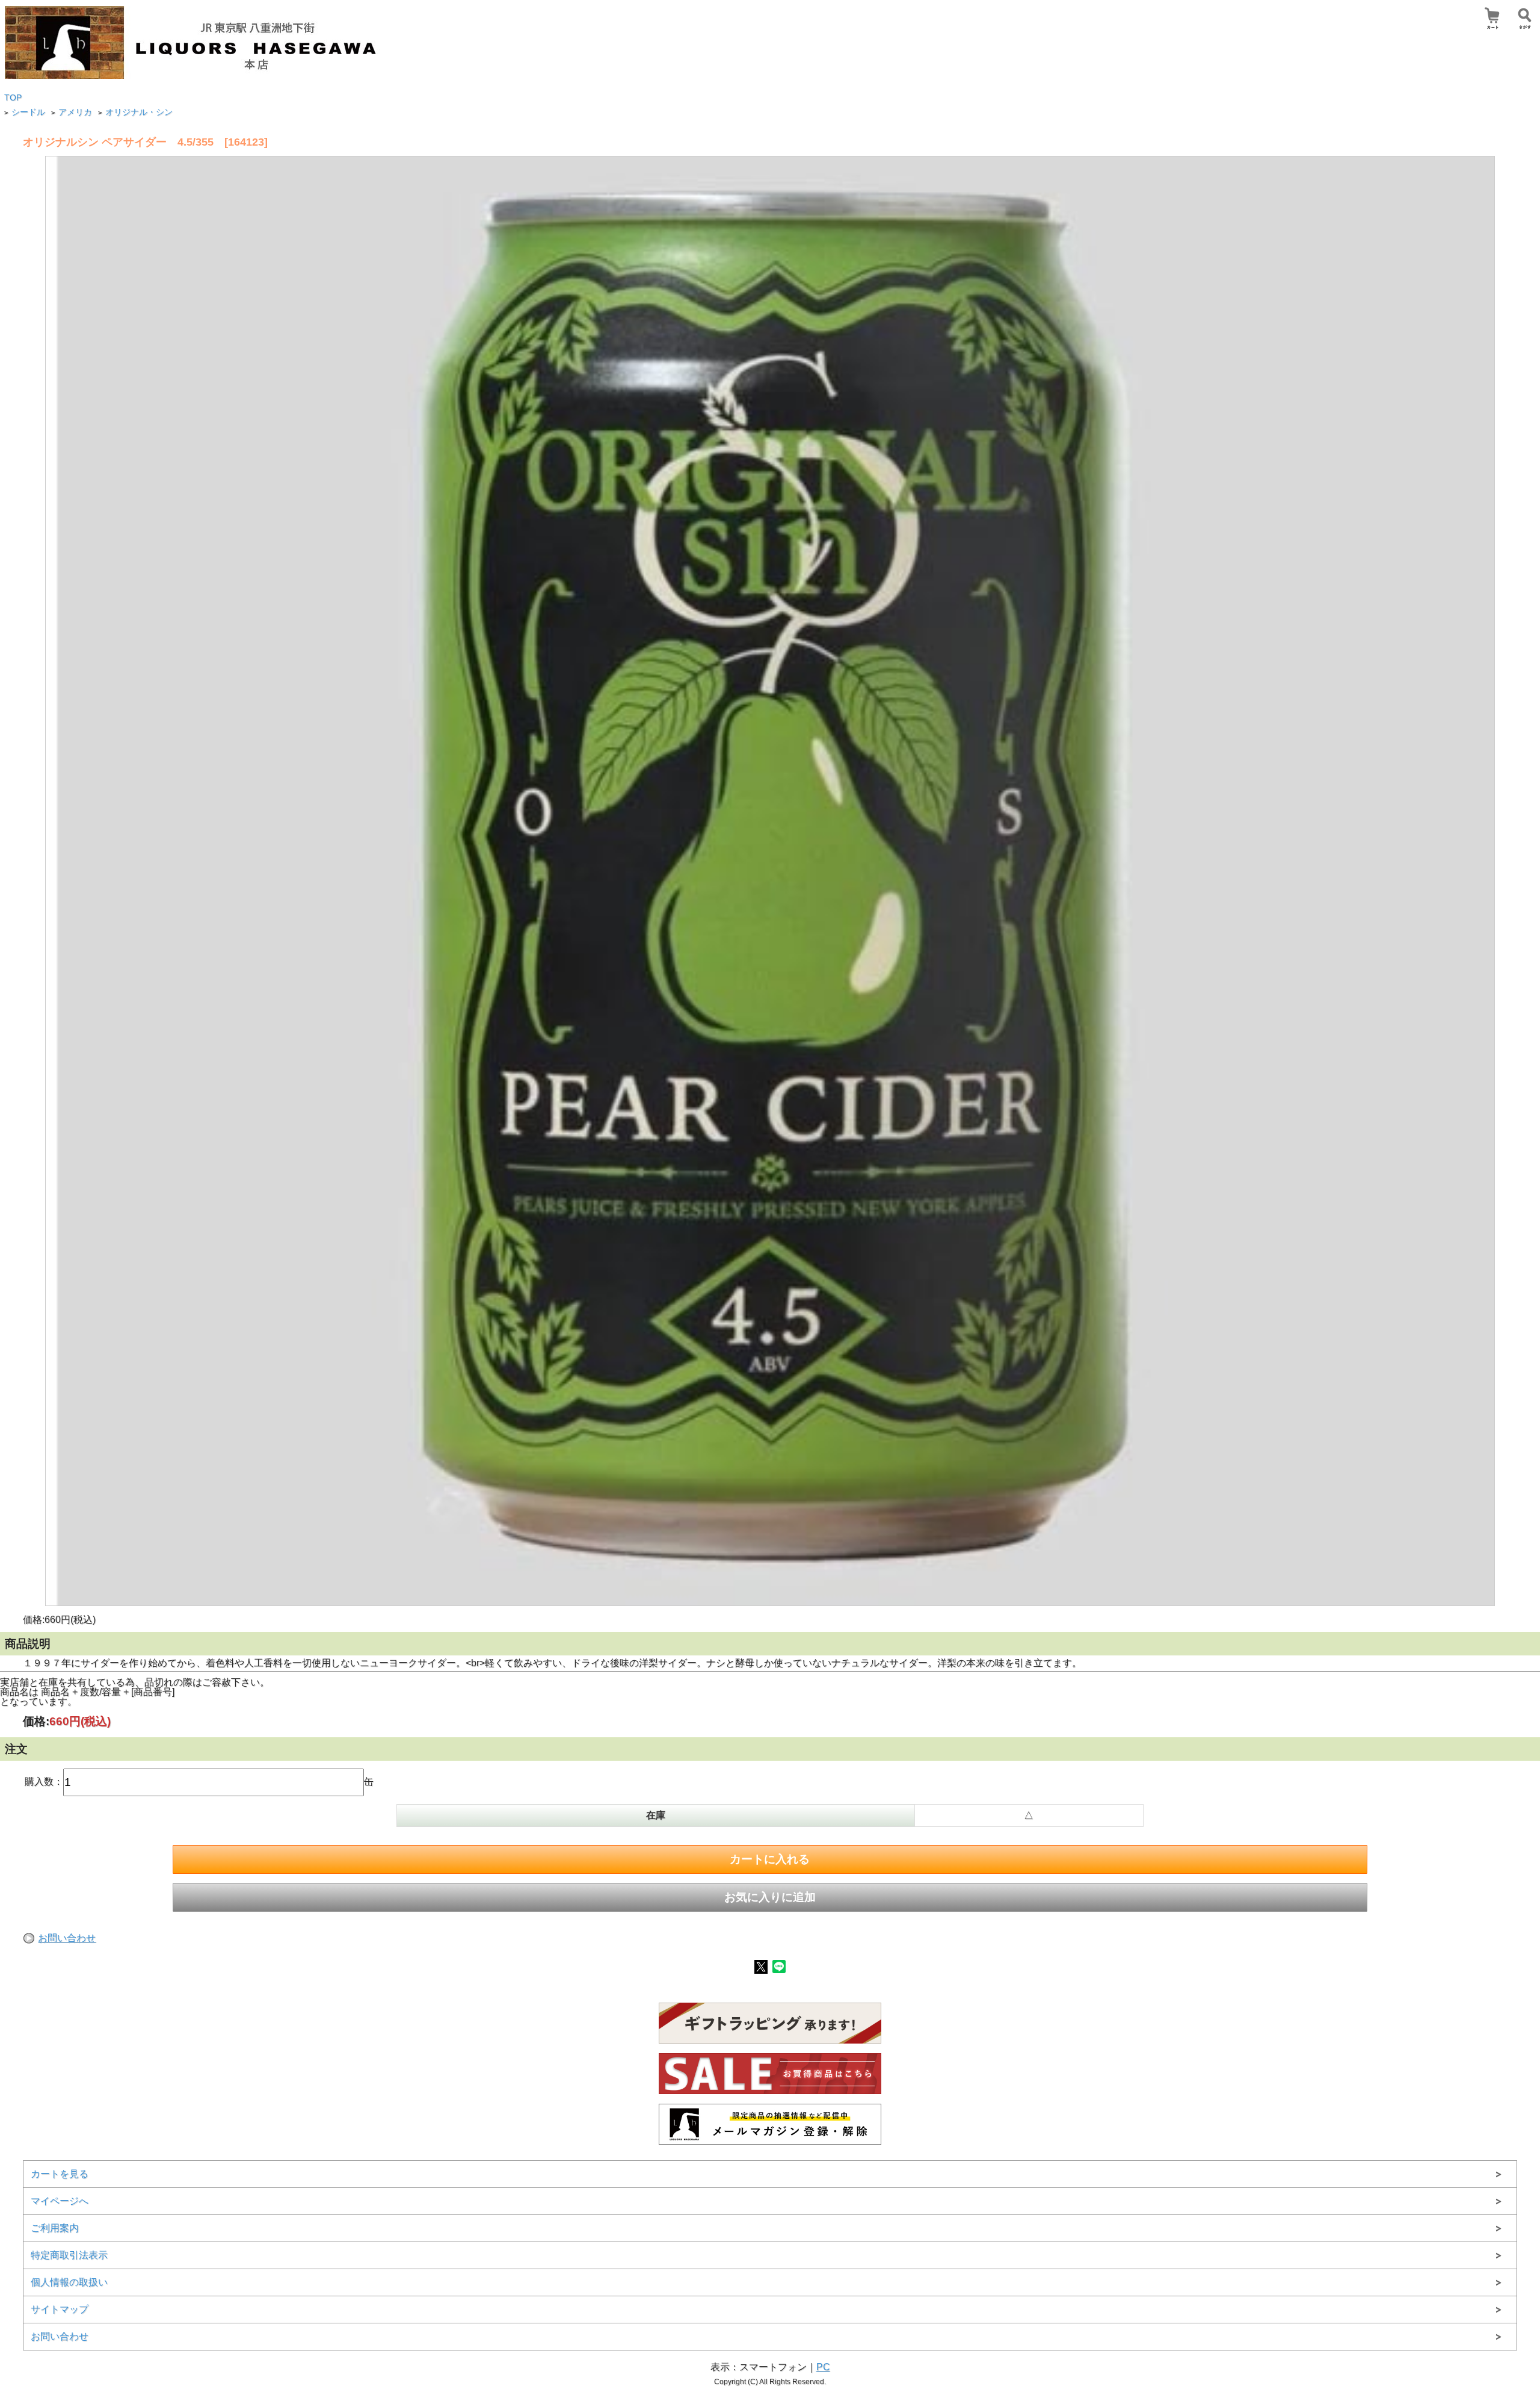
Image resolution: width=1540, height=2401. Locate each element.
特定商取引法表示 (69, 2255)
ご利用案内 (55, 2228)
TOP (13, 98)
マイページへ (60, 2201)
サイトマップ (60, 2309)
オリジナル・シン (139, 112)
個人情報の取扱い (69, 2282)
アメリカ (75, 112)
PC (823, 2367)
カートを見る (60, 2174)
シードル (28, 112)
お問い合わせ (67, 1938)
